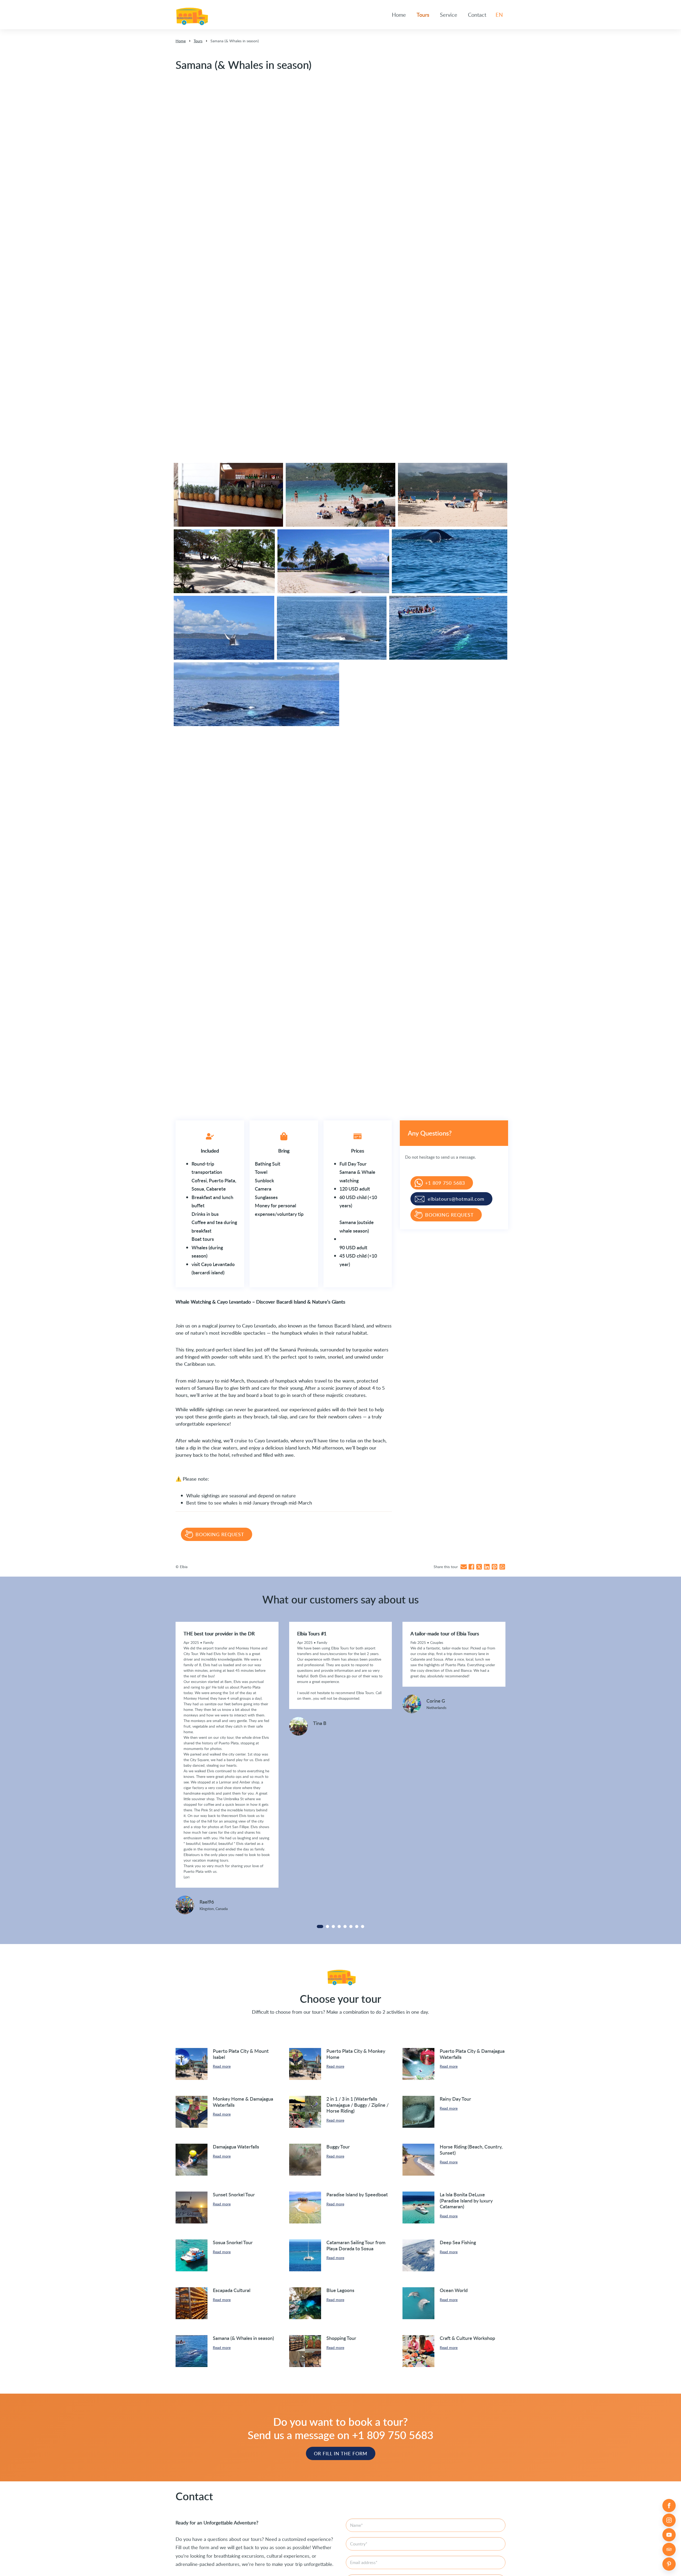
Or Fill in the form (341, 2453)
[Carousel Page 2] (327, 1926)
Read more (222, 2066)
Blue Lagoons (340, 2290)
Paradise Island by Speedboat (357, 2194)
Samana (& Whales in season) (243, 2338)
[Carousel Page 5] (345, 1926)
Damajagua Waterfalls (236, 2146)
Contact (477, 15)
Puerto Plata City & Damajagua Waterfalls (472, 2054)
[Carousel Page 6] (351, 1926)
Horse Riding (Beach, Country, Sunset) (471, 2150)
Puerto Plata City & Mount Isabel (241, 2054)
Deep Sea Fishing (458, 2242)
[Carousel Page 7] (357, 1926)
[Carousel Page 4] (339, 1926)
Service (449, 15)
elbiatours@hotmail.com (456, 1199)
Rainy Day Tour (455, 2099)
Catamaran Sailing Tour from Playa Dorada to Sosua (356, 2245)
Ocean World (454, 2290)
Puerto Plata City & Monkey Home (356, 2054)
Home (399, 15)
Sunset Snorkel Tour (234, 2194)
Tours (423, 15)
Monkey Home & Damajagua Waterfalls (243, 2102)
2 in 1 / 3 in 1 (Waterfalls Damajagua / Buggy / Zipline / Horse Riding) (358, 2105)
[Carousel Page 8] (363, 1926)
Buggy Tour (338, 2146)
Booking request (220, 1534)
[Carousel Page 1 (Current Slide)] (320, 1926)
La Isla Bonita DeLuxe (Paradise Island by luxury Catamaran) (466, 2200)
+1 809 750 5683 (445, 1183)
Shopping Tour (341, 2338)
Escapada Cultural (232, 2290)
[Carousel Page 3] (333, 1926)
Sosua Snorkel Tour (233, 2242)
